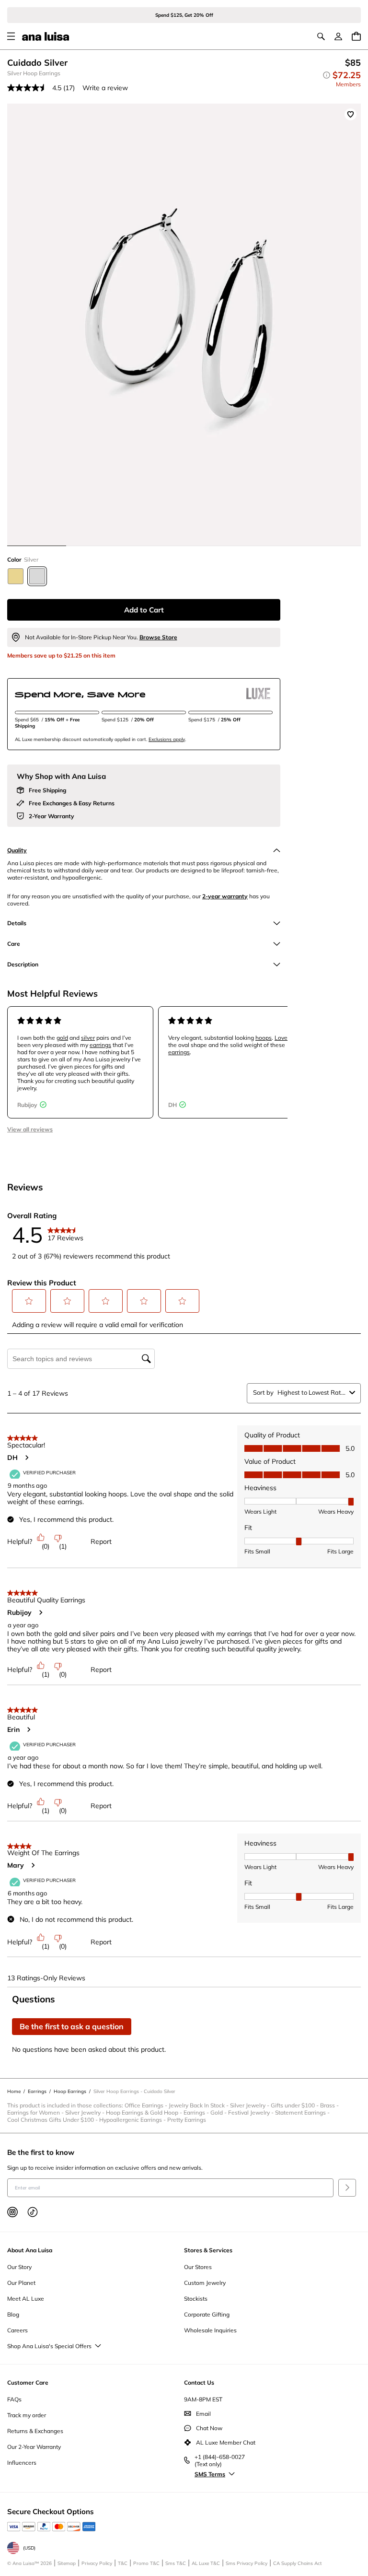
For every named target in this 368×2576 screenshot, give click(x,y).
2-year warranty (225, 896)
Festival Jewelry (252, 2112)
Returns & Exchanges (35, 2431)
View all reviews (30, 1129)
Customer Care (28, 2382)
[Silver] (37, 576)
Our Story (19, 2267)
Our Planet (21, 2283)
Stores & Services (208, 2250)
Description (23, 964)
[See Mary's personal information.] (33, 1865)
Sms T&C (176, 2563)
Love (281, 1038)
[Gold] (16, 576)
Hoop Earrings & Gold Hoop (145, 2112)
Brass (330, 2105)
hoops (264, 1038)
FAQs (14, 2399)
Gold (219, 2112)
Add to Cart (144, 610)
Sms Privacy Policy (247, 2563)
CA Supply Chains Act (298, 2563)
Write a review (105, 88)
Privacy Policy (97, 2563)
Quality (17, 850)
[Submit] (347, 2188)
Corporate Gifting (207, 2314)
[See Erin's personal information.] (28, 1729)
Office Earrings (147, 2105)
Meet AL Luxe (26, 2299)
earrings (100, 1045)
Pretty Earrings (187, 2120)
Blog (13, 2314)
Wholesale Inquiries (210, 2330)
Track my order (27, 2415)
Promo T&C (146, 2563)
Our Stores (198, 2267)
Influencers (22, 2463)
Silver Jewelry (250, 2105)
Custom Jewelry (205, 2283)
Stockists (196, 2299)
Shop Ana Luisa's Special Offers (49, 2346)
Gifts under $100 (295, 2105)
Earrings (197, 2112)
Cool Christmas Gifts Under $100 (53, 2120)
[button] (29, 1301)
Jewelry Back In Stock (199, 2105)
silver (88, 1038)
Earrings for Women (36, 2112)
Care (14, 944)
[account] (338, 36)
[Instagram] (12, 2212)
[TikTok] (33, 2212)
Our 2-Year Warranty (34, 2447)
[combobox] (311, 1392)
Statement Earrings (303, 2112)
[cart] (356, 36)
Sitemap (67, 2563)
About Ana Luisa (30, 2250)
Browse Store (158, 637)
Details (17, 923)
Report (101, 1541)
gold (62, 1038)
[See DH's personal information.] (26, 1458)
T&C (123, 2563)
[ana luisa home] (46, 36)
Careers (17, 2330)
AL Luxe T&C (206, 2563)
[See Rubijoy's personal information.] (40, 1612)
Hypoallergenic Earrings (133, 2120)
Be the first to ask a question (72, 2026)
